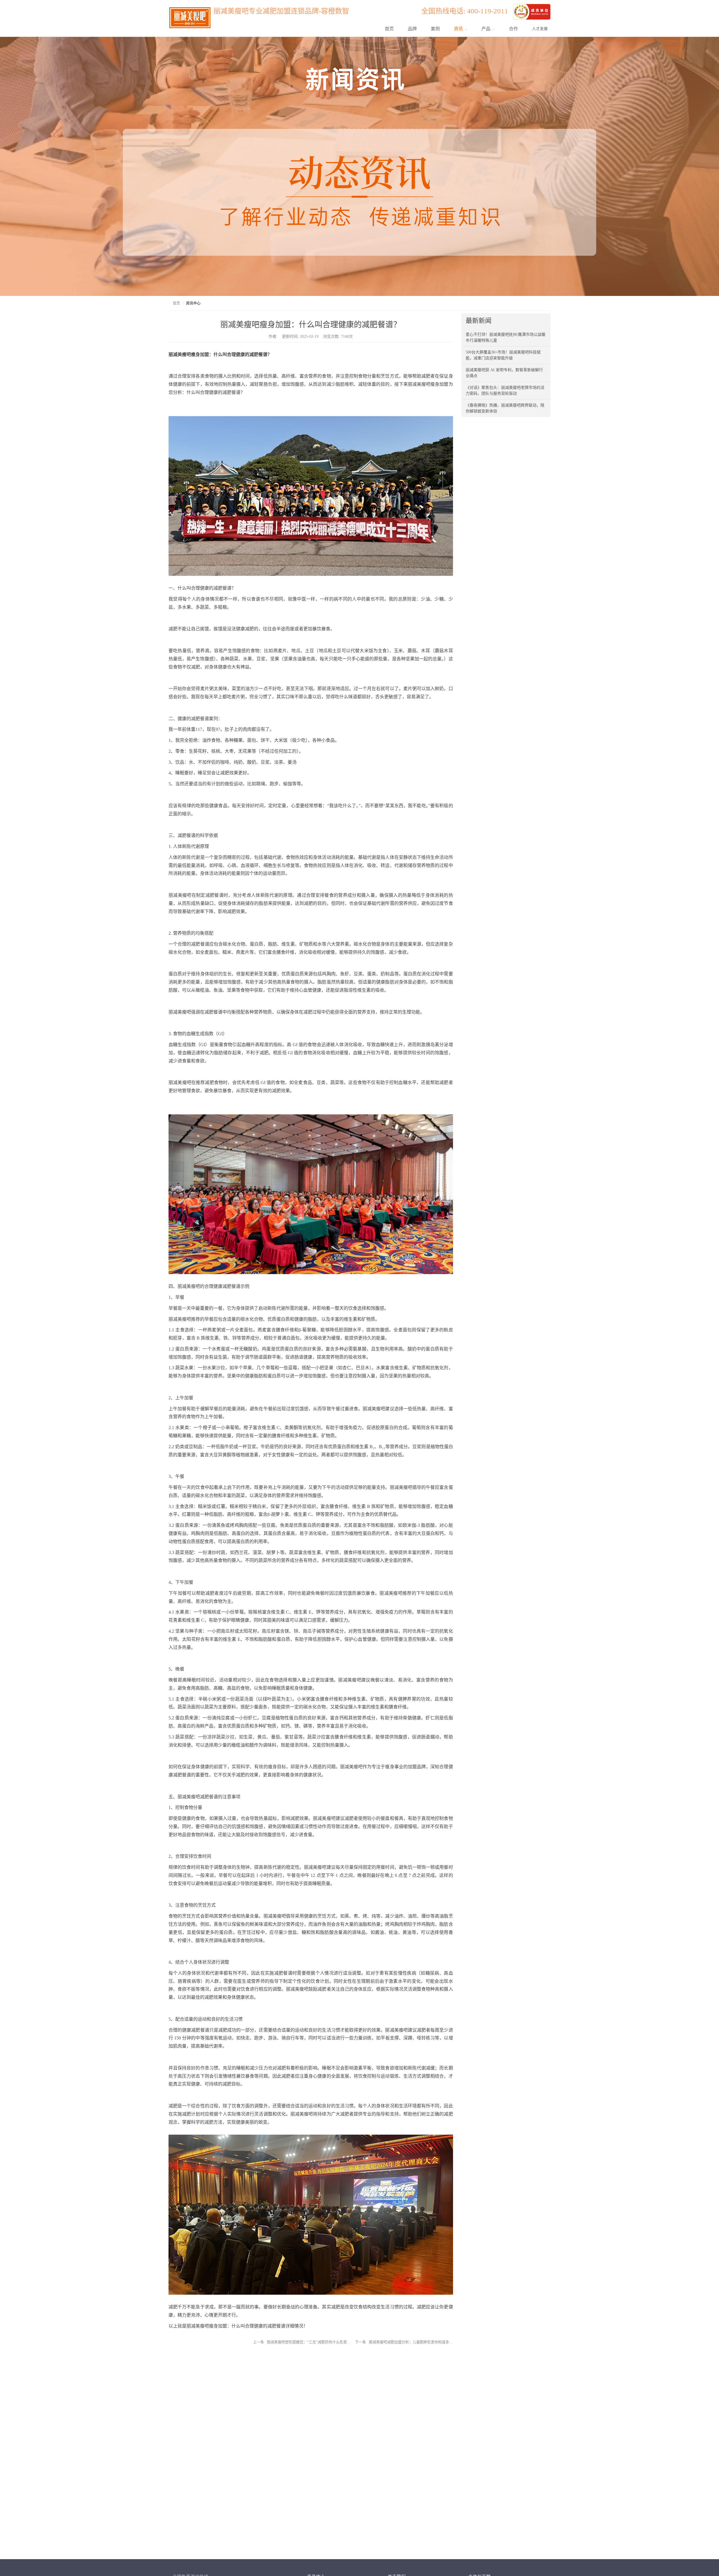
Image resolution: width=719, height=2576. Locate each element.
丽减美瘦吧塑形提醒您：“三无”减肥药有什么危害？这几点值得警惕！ (309, 2342)
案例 (435, 29)
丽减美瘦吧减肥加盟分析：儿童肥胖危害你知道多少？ (411, 2342)
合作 (513, 29)
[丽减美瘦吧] (532, 11)
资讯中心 (193, 303)
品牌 (412, 29)
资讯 (459, 29)
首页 (389, 29)
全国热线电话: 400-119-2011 (466, 11)
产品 (486, 29)
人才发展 (540, 29)
